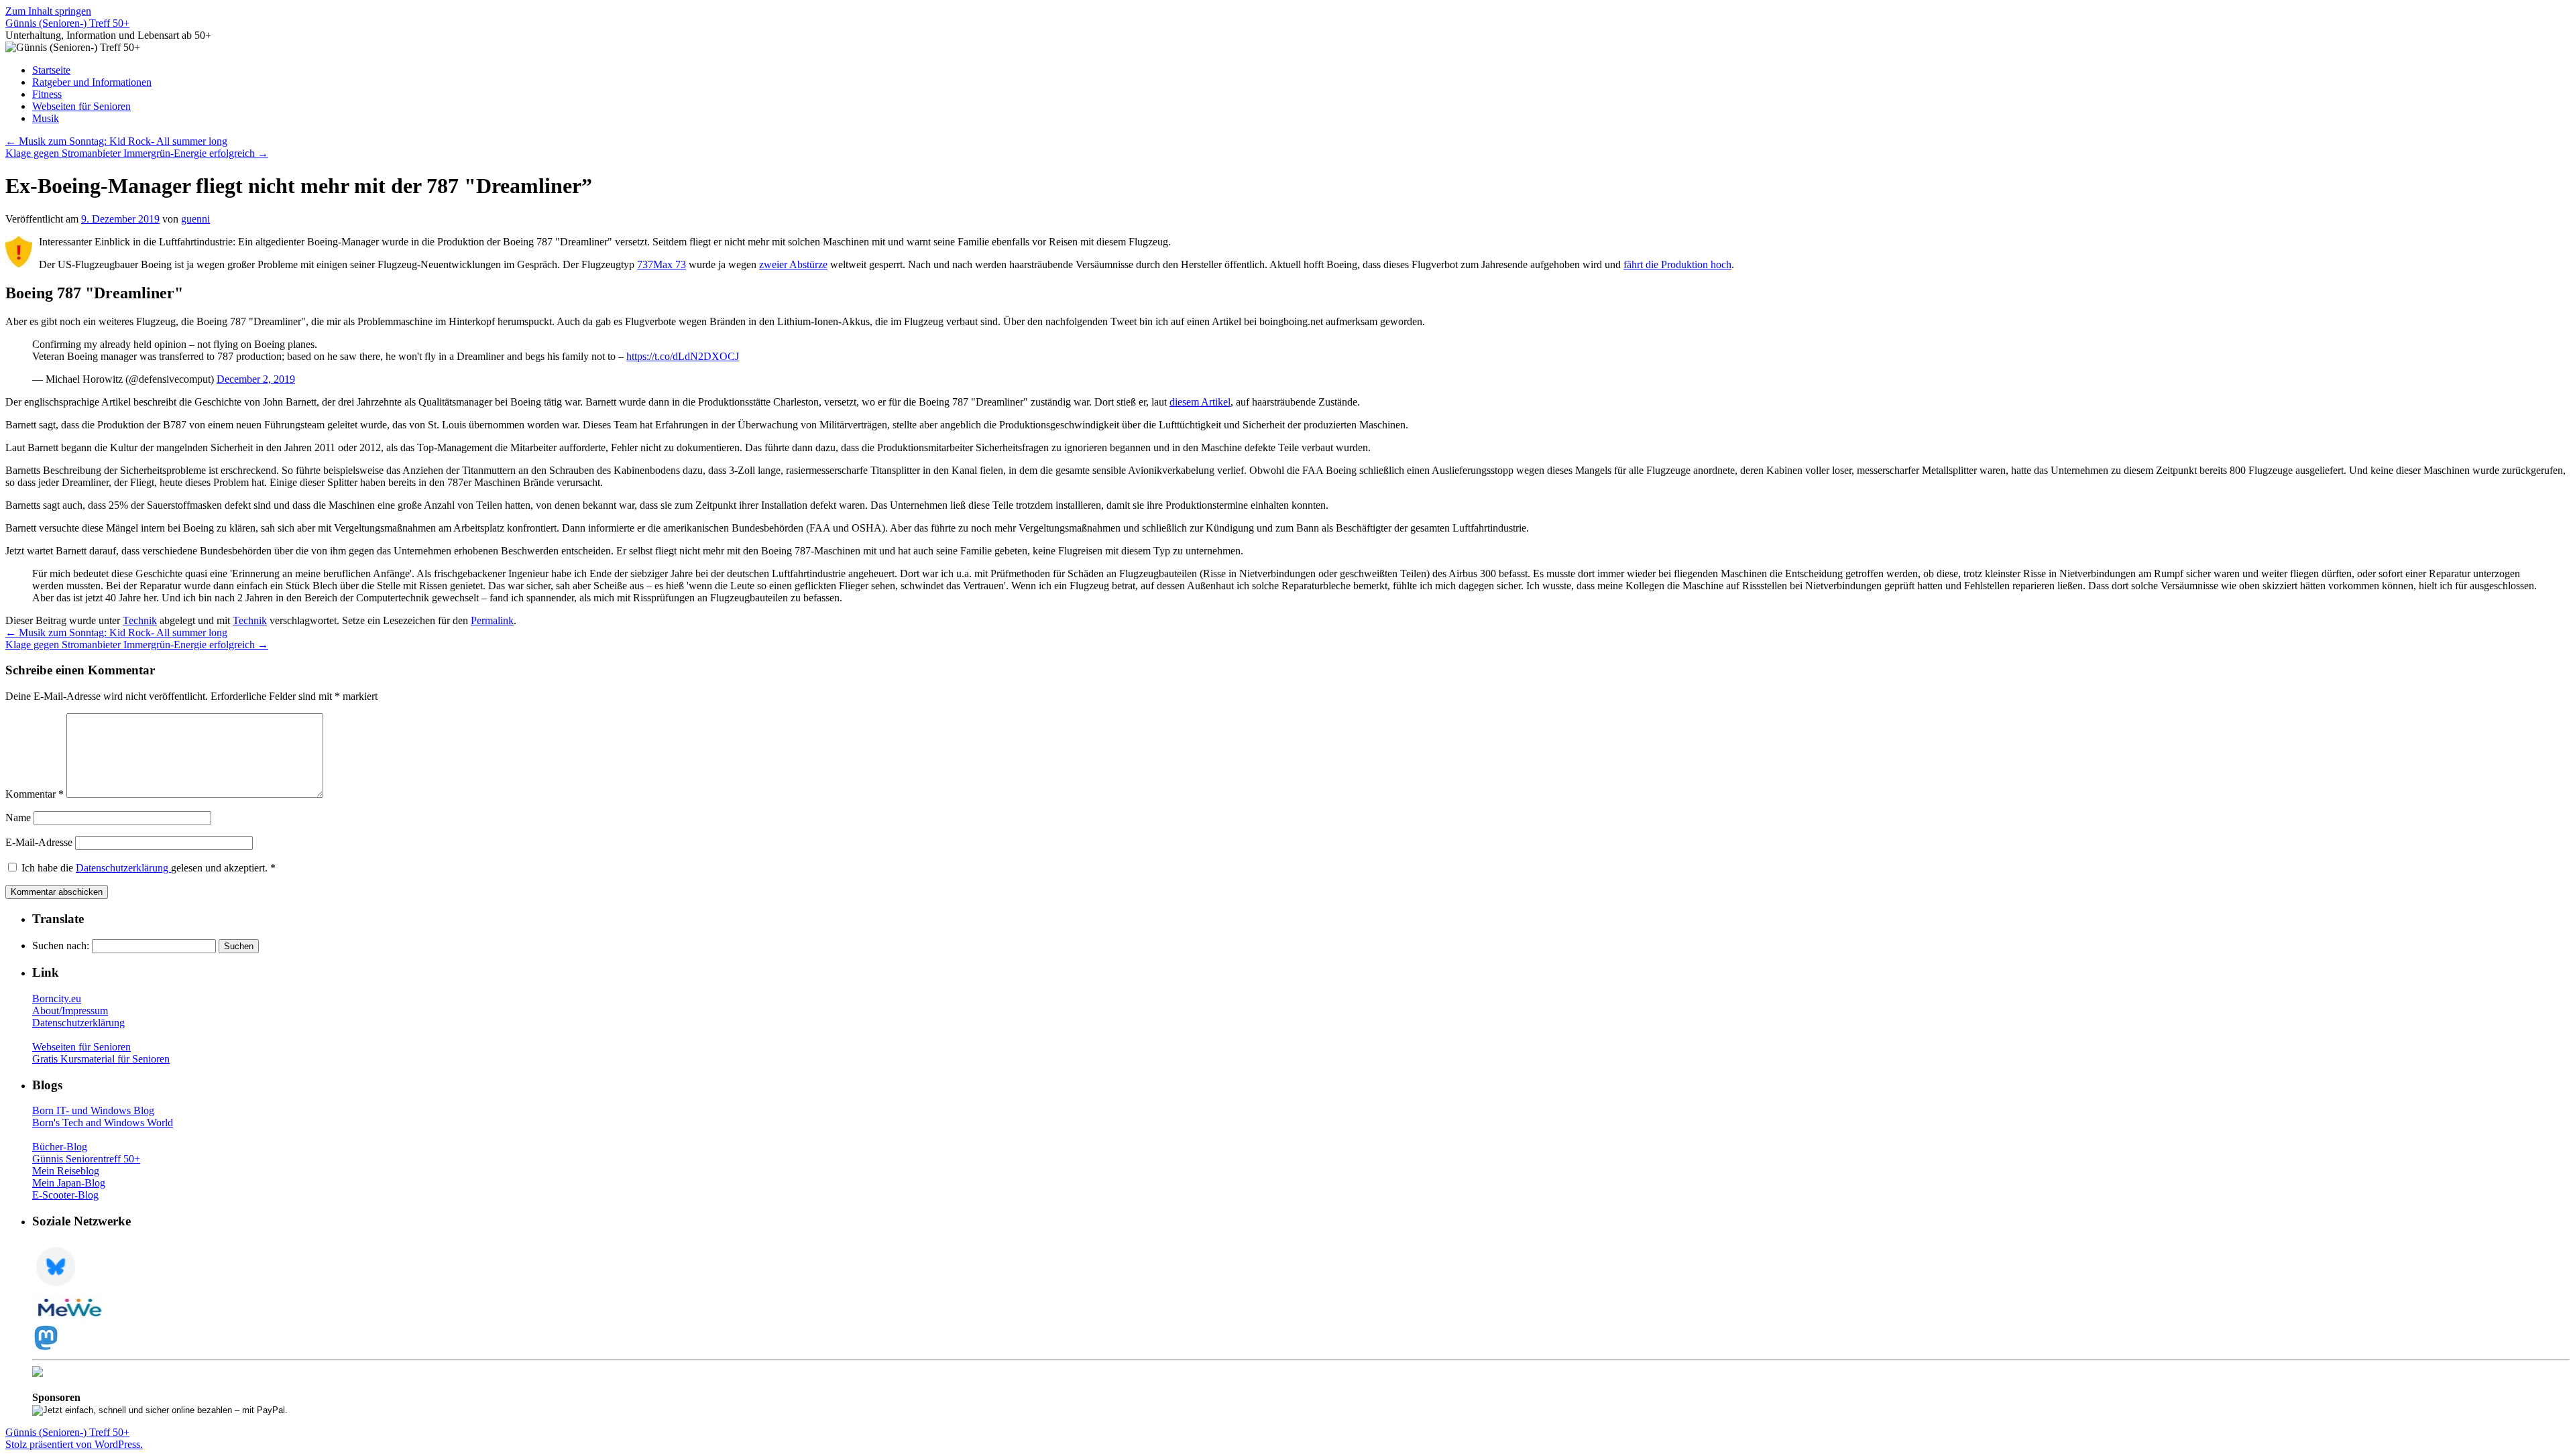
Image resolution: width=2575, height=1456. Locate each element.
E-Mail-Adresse (39, 842)
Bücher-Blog (60, 1147)
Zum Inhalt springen (48, 11)
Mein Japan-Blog (69, 1183)
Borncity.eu (57, 998)
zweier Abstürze (793, 264)
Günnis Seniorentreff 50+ (86, 1159)
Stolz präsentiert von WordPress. (74, 1444)
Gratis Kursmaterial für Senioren (101, 1059)
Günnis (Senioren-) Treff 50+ (67, 23)
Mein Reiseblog (66, 1171)
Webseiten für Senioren (81, 106)
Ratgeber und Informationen (92, 82)
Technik (140, 620)
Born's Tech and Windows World (103, 1123)
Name (18, 817)
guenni (195, 219)
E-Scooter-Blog (65, 1195)
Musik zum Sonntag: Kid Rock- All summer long (116, 141)
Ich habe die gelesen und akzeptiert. (149, 868)
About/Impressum (70, 1011)
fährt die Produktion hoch (1677, 264)
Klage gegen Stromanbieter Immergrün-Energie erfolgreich (137, 153)
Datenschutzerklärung (123, 868)
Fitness (47, 94)
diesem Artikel (1200, 402)
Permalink (492, 620)
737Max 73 (662, 264)
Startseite (51, 70)
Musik (46, 118)
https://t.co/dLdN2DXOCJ (683, 356)
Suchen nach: (61, 946)
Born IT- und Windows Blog (93, 1110)
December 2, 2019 (256, 379)
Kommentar (35, 794)
